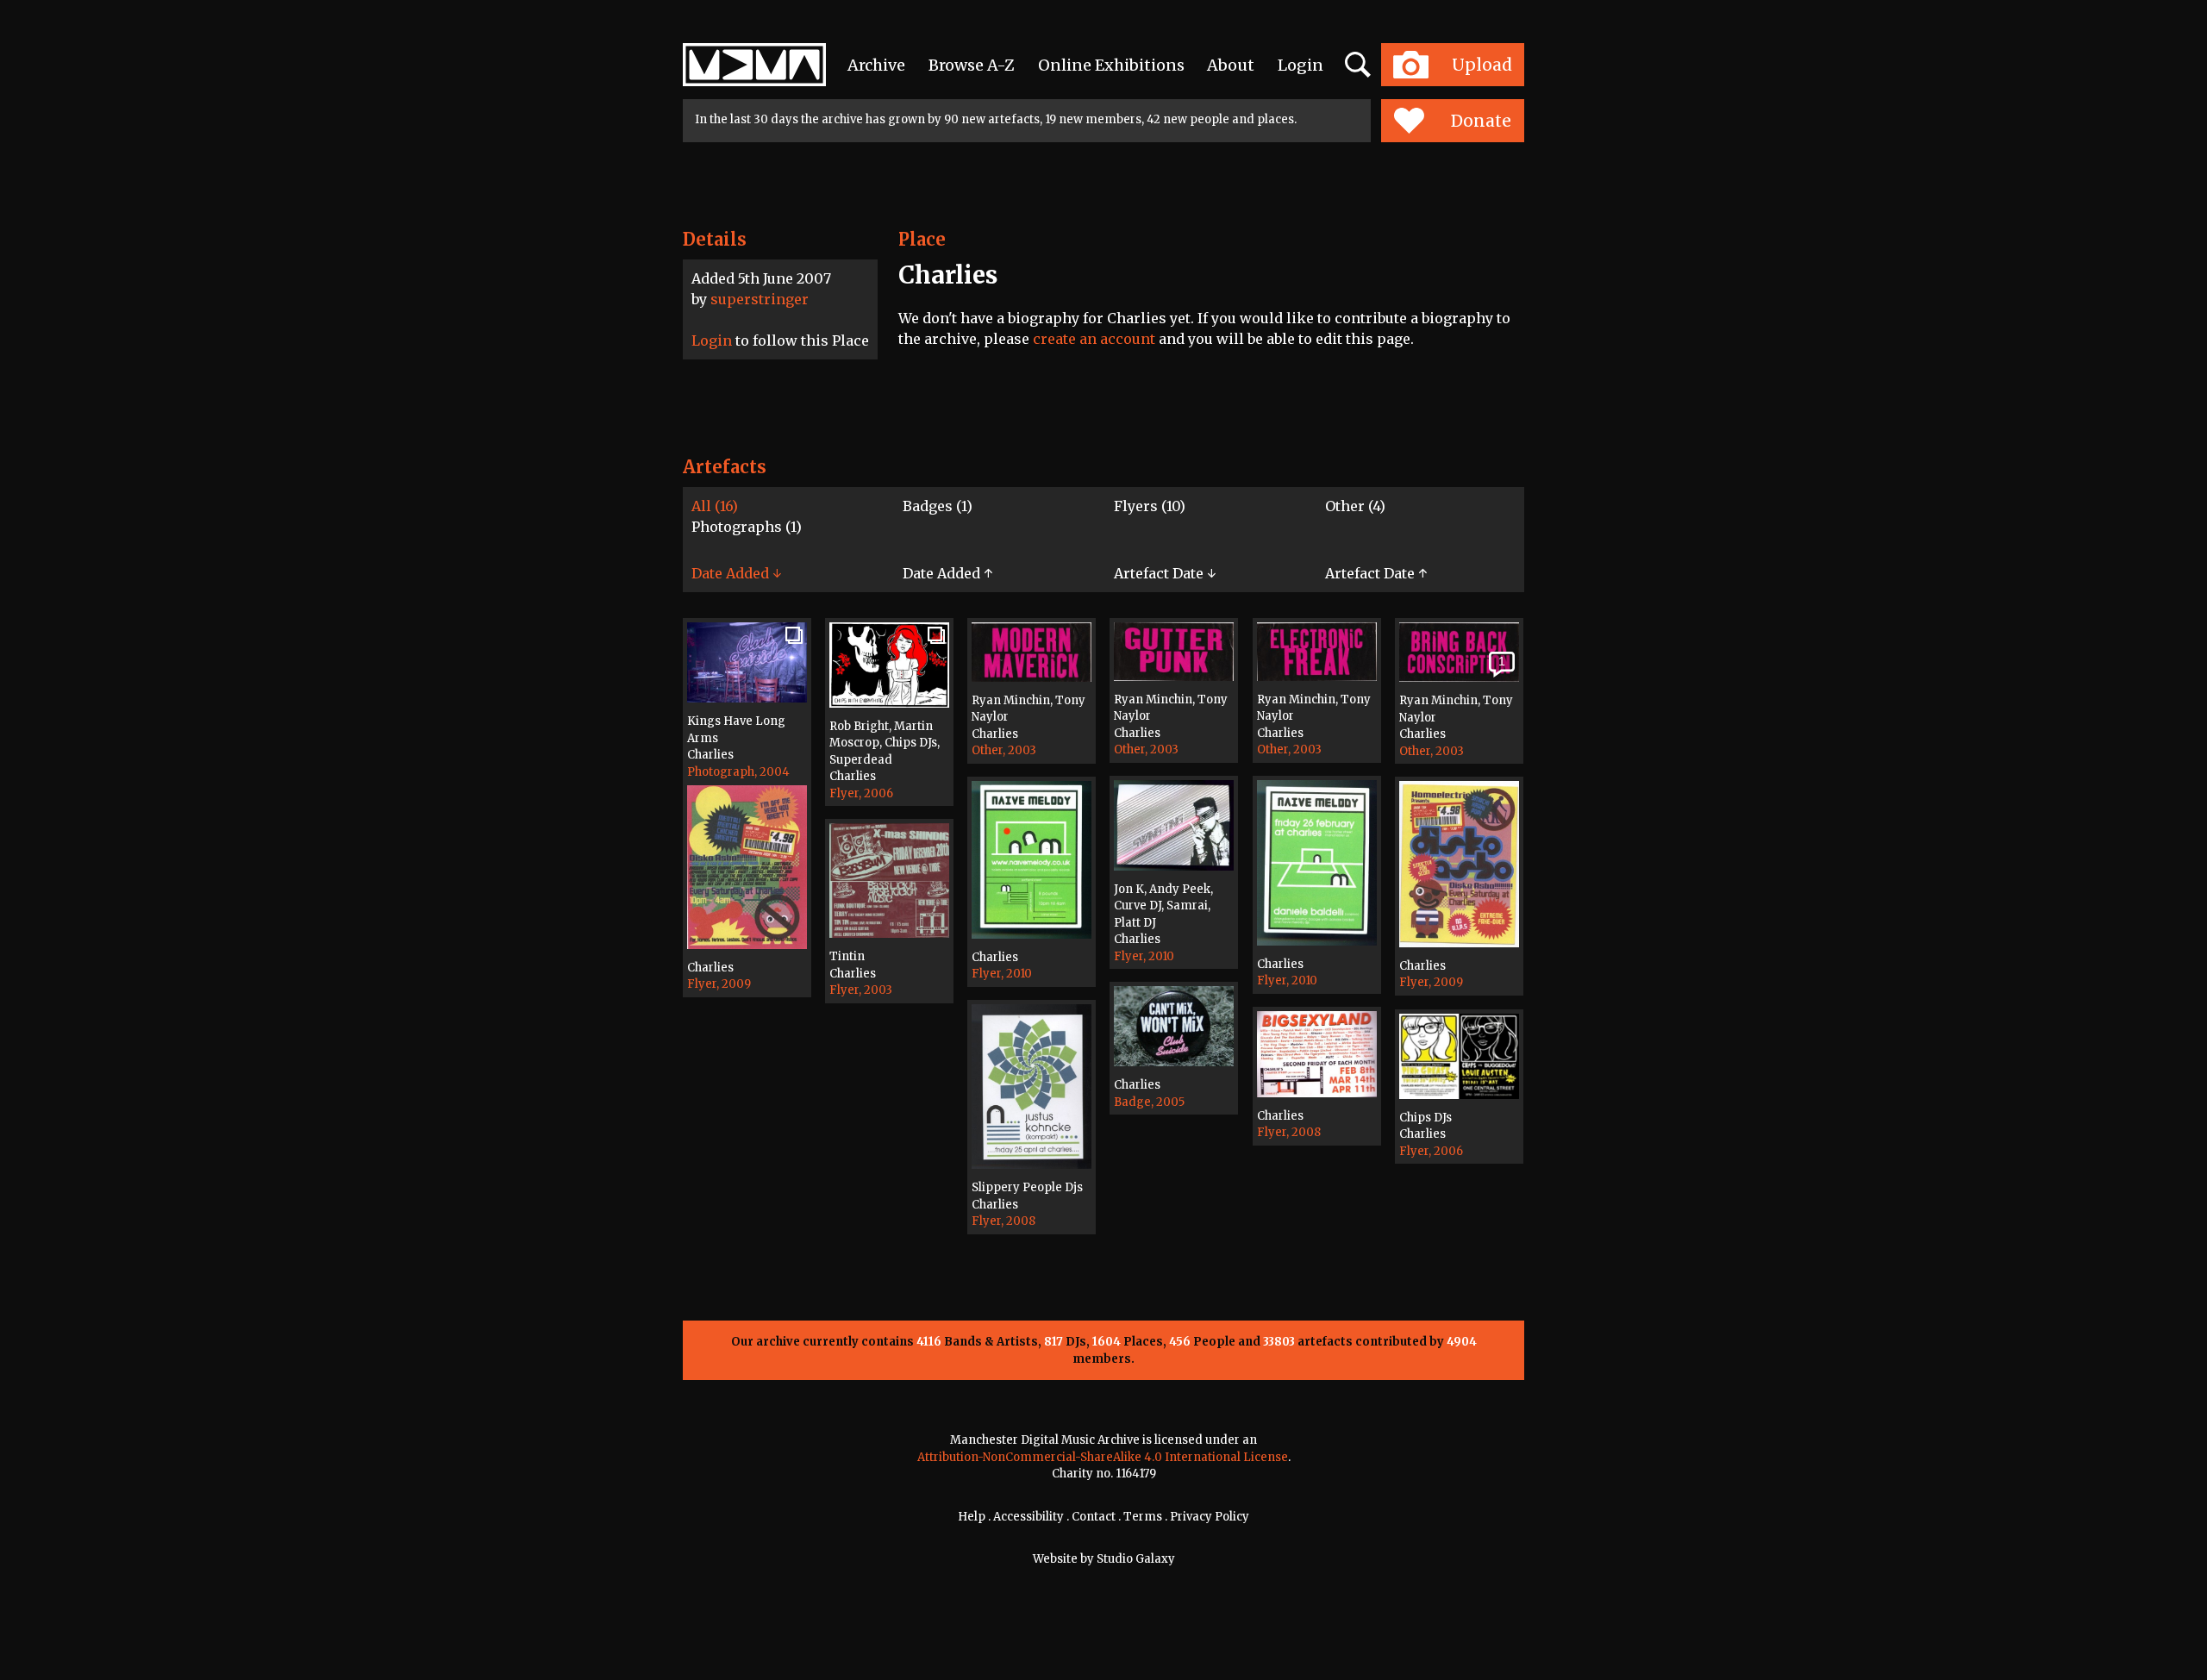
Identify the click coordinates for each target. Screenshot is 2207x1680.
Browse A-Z (972, 65)
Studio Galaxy (1136, 1559)
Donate (1481, 121)
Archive (876, 65)
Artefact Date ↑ (1376, 573)
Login (1300, 65)
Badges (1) (938, 506)
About (1231, 65)
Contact (1094, 1517)
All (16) (715, 506)
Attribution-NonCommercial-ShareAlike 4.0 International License (1103, 1457)
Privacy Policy (1210, 1517)
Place (922, 239)
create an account (1094, 339)
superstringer (760, 299)
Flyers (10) (1150, 506)
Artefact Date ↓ (1165, 573)
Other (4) (1355, 506)
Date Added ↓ (736, 573)
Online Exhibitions (1111, 65)
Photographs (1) (747, 527)
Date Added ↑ (947, 573)
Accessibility (1028, 1517)
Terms (1143, 1517)
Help (972, 1517)
